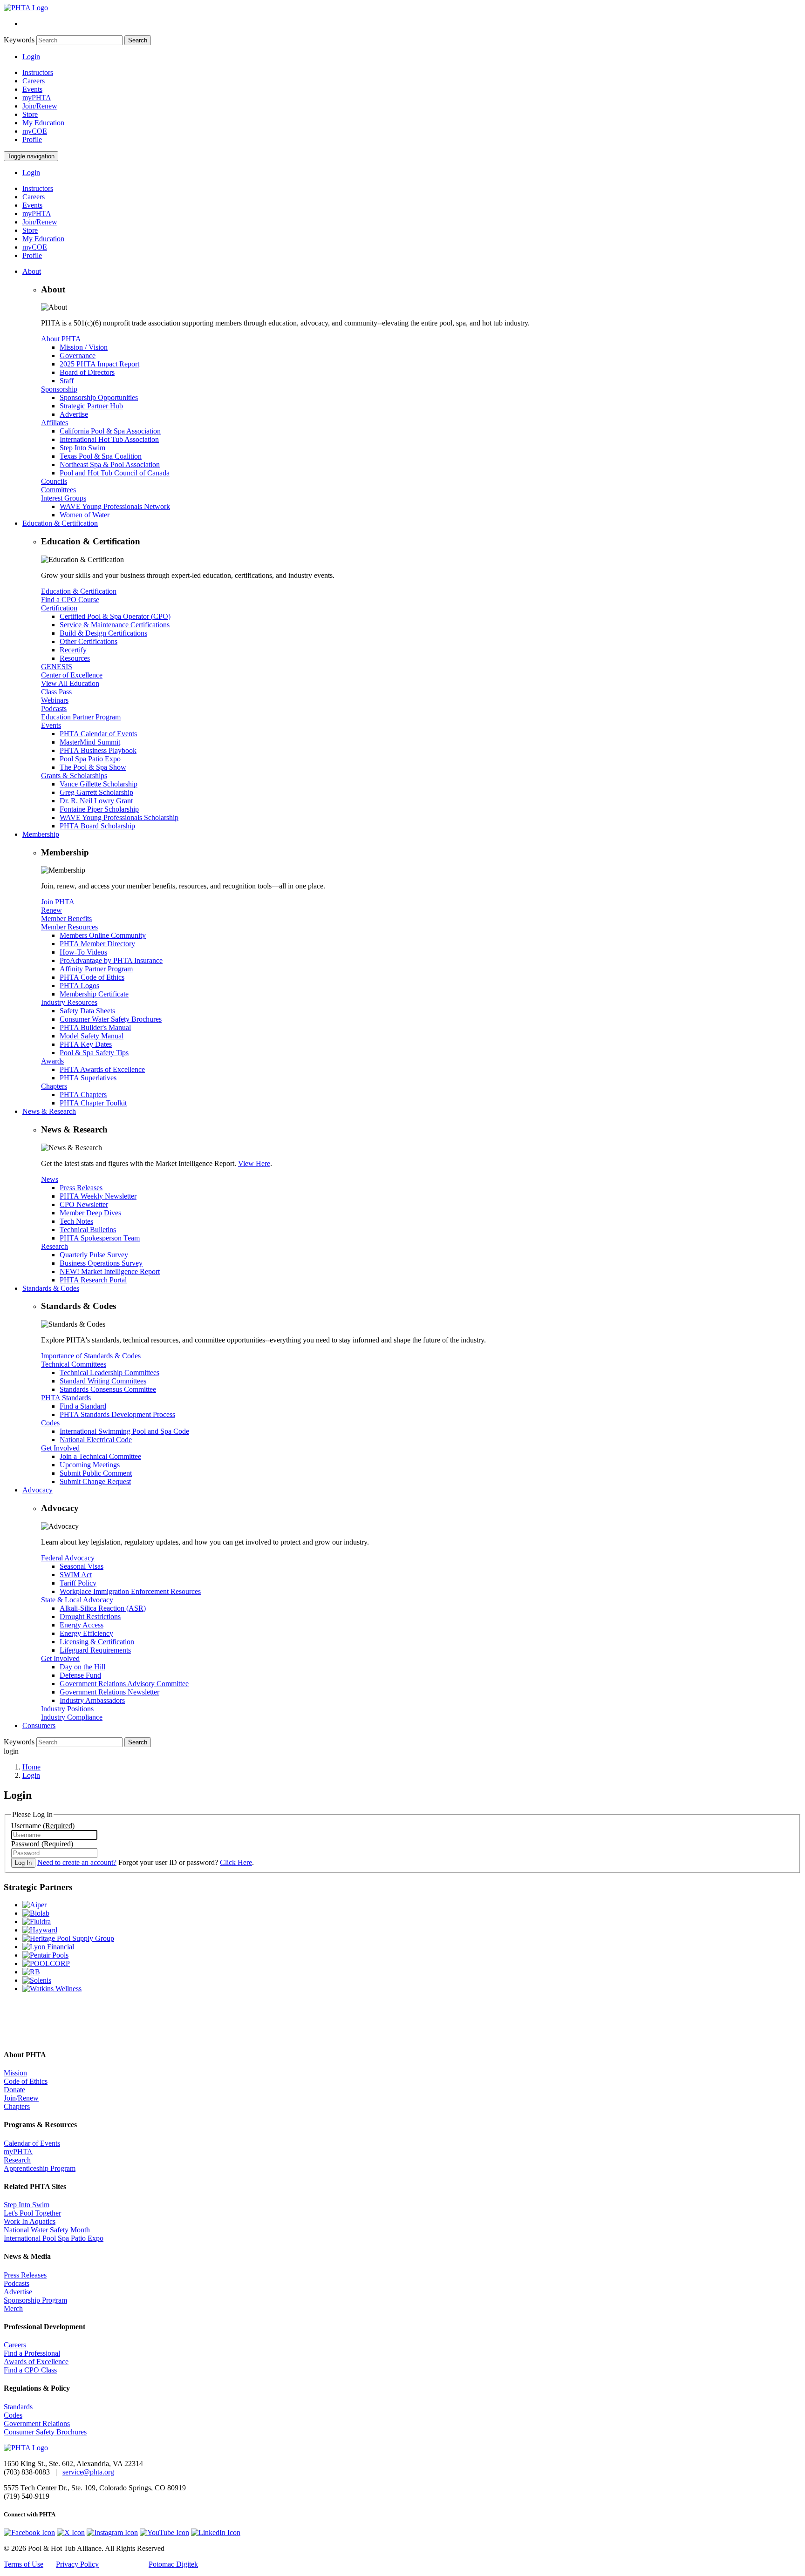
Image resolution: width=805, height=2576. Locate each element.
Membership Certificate (94, 994)
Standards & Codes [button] (51, 1288)
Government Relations (37, 2423)
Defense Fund (80, 1675)
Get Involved (60, 1448)
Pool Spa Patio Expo (90, 759)
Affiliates (55, 423)
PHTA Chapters (83, 1095)
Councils (54, 481)
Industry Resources (69, 1002)
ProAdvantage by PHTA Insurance (111, 960)
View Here (254, 1163)
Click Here (236, 1862)
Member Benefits (66, 919)
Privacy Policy (77, 2564)
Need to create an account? (77, 1862)
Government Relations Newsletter (109, 1692)
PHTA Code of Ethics (92, 977)
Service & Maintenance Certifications (115, 625)
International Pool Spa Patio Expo (54, 2238)
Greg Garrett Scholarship (96, 792)
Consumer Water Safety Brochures (111, 1019)
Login (31, 57)
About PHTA (61, 339)
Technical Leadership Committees (109, 1373)
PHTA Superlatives (88, 1078)
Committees (58, 490)
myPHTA (37, 98)
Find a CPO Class (30, 2370)
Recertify (73, 650)
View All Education (70, 683)
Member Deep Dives (90, 1213)
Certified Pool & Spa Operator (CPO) (115, 616)
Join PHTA (58, 902)
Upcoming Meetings (90, 1465)
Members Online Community (103, 935)
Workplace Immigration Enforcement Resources (130, 1591)
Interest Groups (64, 498)
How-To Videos (83, 952)
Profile (32, 139)
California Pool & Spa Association (110, 431)
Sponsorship (59, 389)
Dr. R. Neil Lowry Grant (96, 801)
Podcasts (54, 708)
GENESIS (57, 667)
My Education (43, 123)
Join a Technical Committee (100, 1456)
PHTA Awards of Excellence (102, 1069)
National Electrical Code (96, 1440)
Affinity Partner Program (96, 969)
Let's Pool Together (32, 2213)
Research (55, 1246)
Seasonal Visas (82, 1566)
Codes (50, 1423)
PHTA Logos (79, 986)
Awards (52, 1061)
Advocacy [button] (38, 1490)
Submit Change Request (95, 1481)
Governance (78, 356)
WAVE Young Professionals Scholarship (119, 817)
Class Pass (56, 692)
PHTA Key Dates (86, 1044)
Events (32, 89)
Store (30, 114)
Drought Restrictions (90, 1617)
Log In (23, 1863)
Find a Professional (32, 2353)
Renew (51, 910)
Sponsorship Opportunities (99, 397)
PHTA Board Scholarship (97, 826)
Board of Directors (87, 372)
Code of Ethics (26, 2081)
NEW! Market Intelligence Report (110, 1271)
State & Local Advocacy (77, 1600)
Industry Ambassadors (92, 1700)
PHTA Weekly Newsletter (98, 1196)
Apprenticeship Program (40, 2168)
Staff (67, 381)
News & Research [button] (49, 1111)
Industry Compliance (72, 1717)
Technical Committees (74, 1364)
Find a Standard (83, 1406)
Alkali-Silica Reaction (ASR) (103, 1608)
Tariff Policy (78, 1583)
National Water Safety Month (47, 2230)
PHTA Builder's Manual (95, 1027)
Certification (59, 608)
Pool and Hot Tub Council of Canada (115, 473)
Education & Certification (79, 591)
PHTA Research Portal (93, 1280)
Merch (13, 2308)
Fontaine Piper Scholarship (99, 809)
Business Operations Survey (101, 1263)
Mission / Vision (84, 347)
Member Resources (69, 927)
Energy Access (82, 1625)
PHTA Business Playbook (98, 750)
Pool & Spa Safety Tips (94, 1053)
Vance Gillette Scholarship (99, 784)
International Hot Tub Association (109, 439)
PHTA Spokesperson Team (100, 1238)
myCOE (35, 131)
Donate (14, 2090)
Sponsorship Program (35, 2300)
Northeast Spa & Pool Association (110, 464)
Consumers (39, 1725)
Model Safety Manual (92, 1036)
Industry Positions (67, 1709)
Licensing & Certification (97, 1642)
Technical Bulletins (88, 1230)
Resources (75, 658)
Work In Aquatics (30, 2221)
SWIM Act (76, 1575)
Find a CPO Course (70, 600)
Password (42, 1844)
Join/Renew (40, 106)
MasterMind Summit (90, 742)
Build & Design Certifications (103, 633)
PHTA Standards (66, 1398)
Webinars (55, 700)
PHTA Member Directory (97, 944)
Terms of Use (24, 2564)
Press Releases (81, 1188)
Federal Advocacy (68, 1558)
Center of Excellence (72, 675)
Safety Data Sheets (87, 1011)
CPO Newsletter (84, 1204)
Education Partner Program (81, 717)
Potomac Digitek (173, 2564)
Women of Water (85, 515)
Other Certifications (89, 641)
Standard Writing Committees (103, 1381)
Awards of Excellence (36, 2362)
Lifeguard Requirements (95, 1650)
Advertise (74, 414)
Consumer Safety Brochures (45, 2432)
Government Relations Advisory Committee (124, 1684)
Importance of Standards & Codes (91, 1356)
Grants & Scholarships (74, 776)
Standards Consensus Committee (108, 1389)
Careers (34, 81)
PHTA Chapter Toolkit (93, 1103)
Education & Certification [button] (60, 523)
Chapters (54, 1086)
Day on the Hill (82, 1667)
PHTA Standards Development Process (117, 1414)
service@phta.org (88, 2472)
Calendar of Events (32, 2143)
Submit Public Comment (96, 1473)
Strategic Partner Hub (91, 406)
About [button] (32, 271)
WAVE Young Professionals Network (115, 506)
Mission (15, 2073)
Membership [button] (41, 834)
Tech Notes (76, 1221)
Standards (18, 2407)
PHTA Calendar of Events (98, 734)
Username (43, 1826)
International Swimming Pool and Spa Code (124, 1431)
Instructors (38, 72)
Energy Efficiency (86, 1633)
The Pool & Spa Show (93, 767)
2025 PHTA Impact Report (99, 364)
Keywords (19, 40)
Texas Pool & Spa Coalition (101, 456)
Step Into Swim (82, 448)
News (50, 1179)
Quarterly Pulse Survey (94, 1255)
